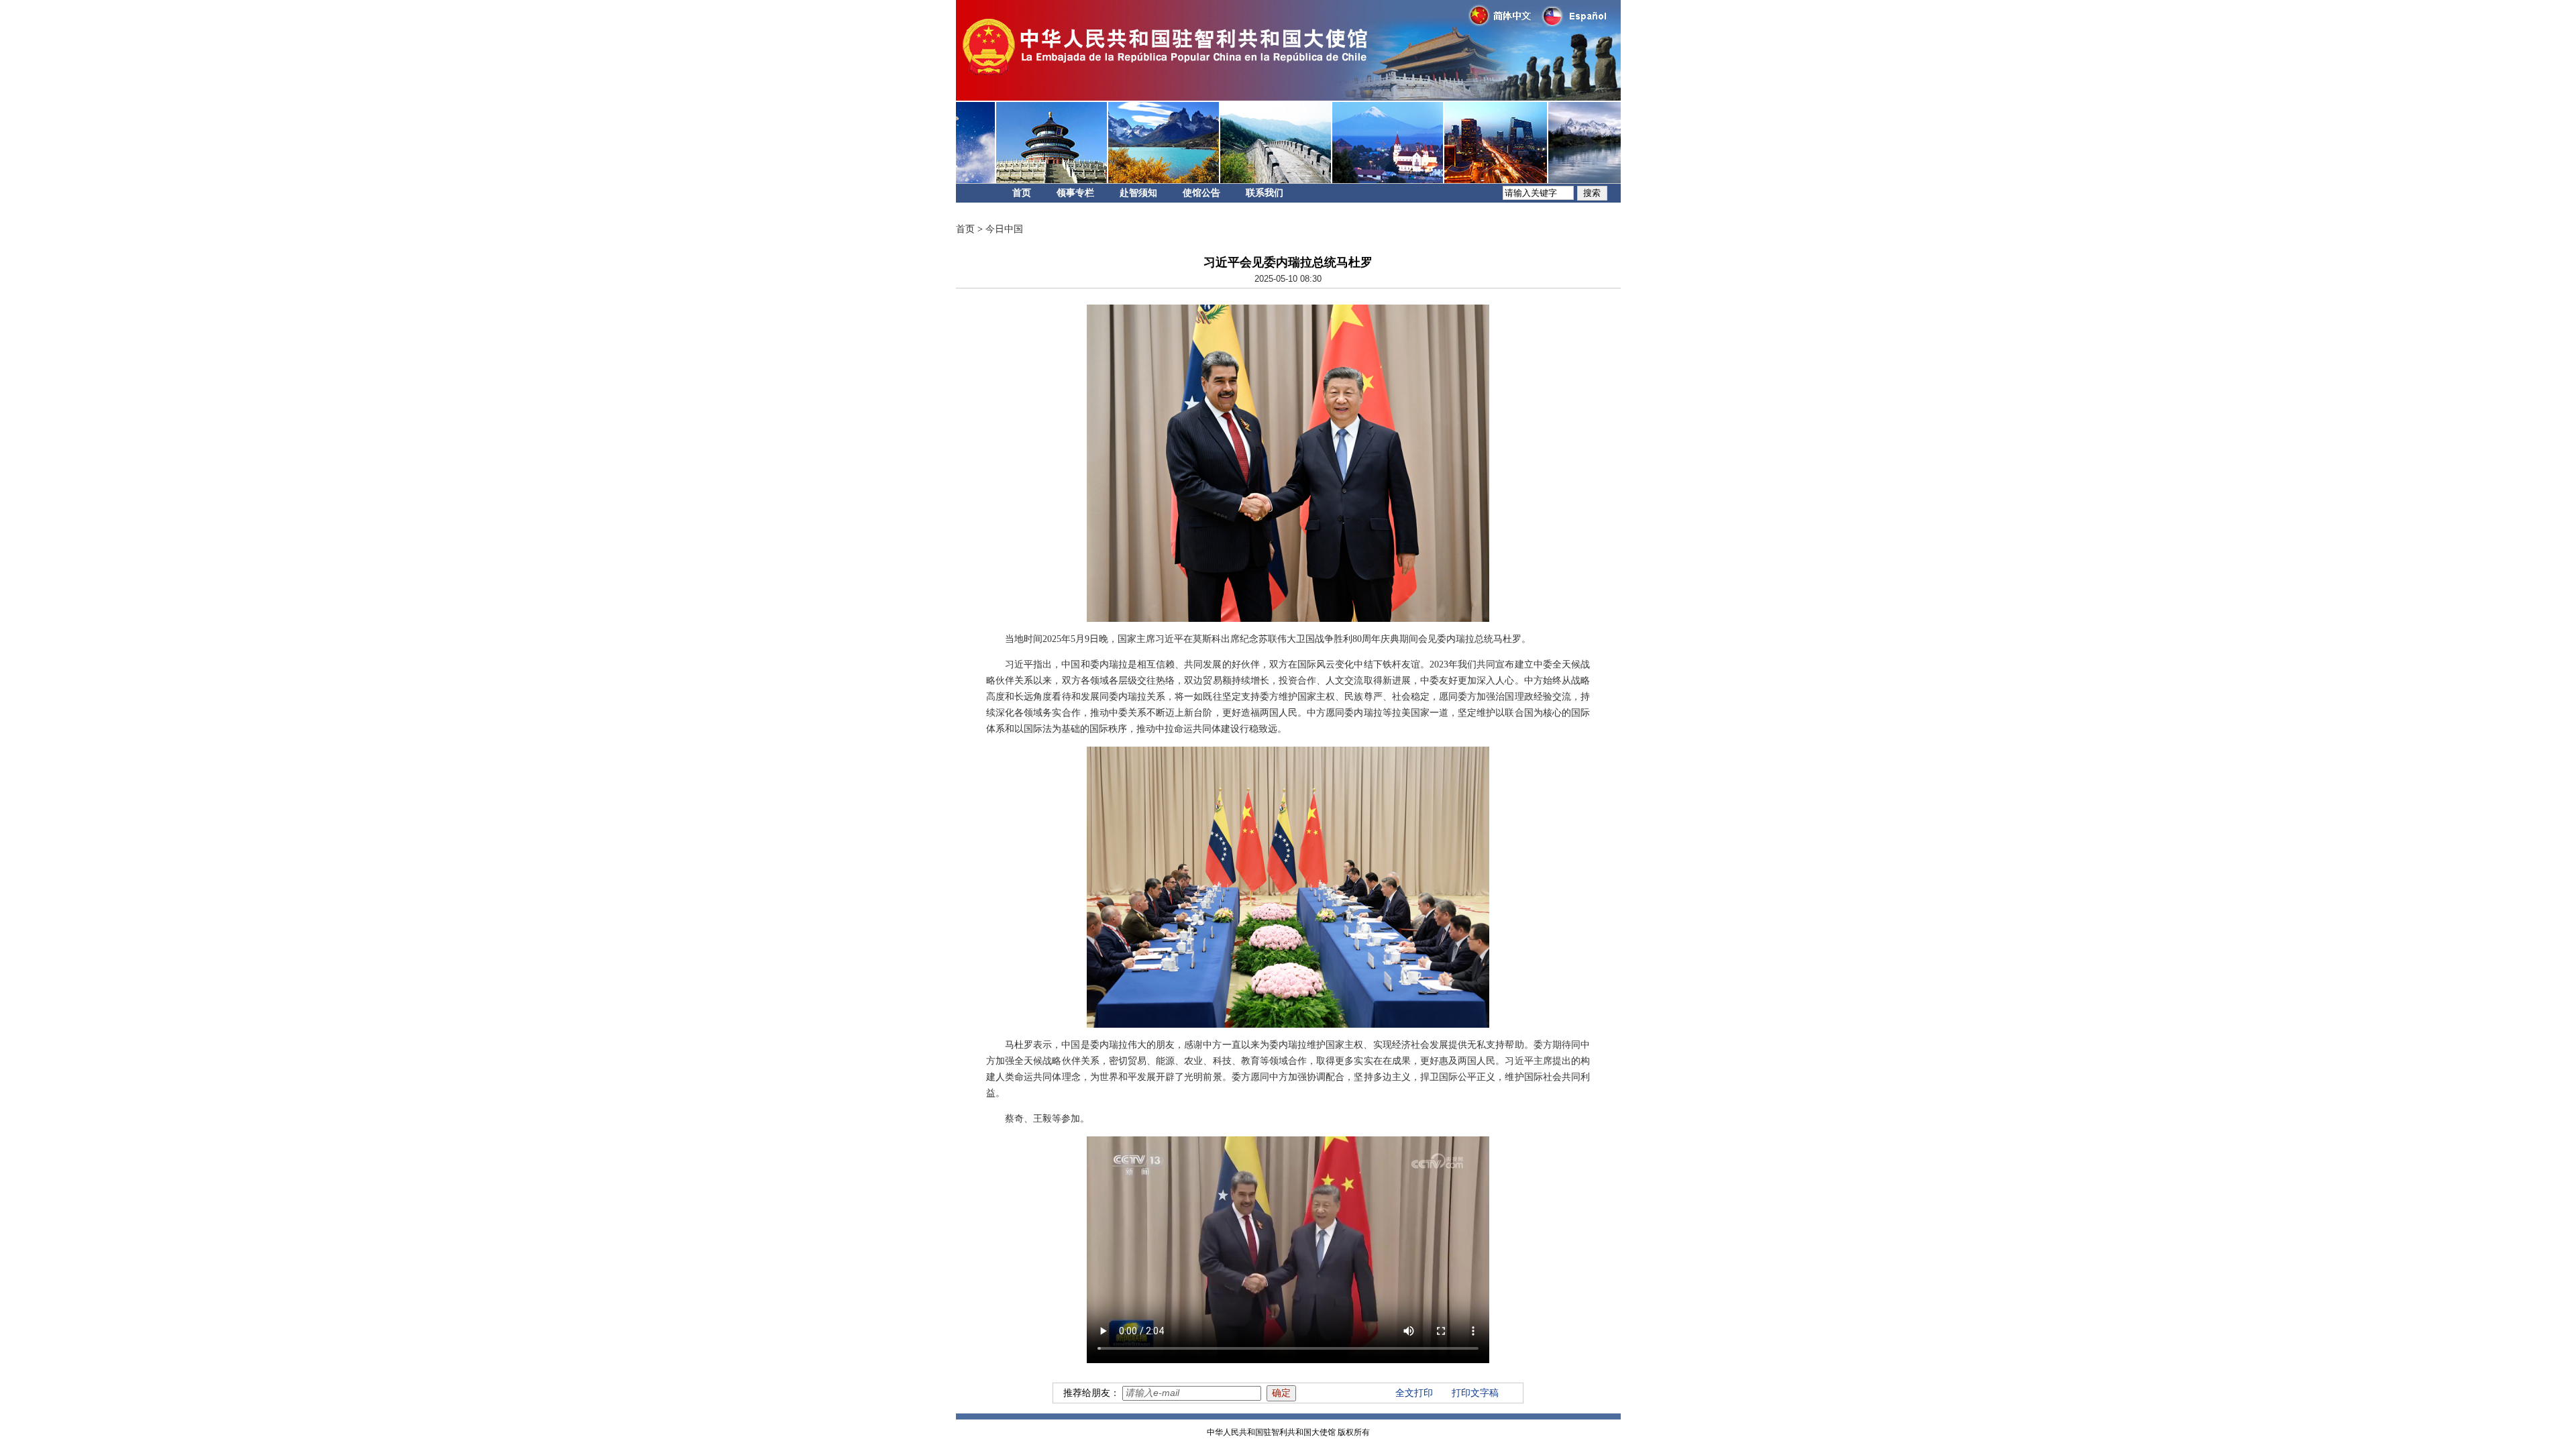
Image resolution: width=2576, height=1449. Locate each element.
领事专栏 (1075, 193)
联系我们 (1265, 193)
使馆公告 (1201, 193)
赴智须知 (1138, 193)
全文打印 (1414, 1393)
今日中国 (1004, 229)
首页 (1022, 193)
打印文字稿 (1475, 1393)
